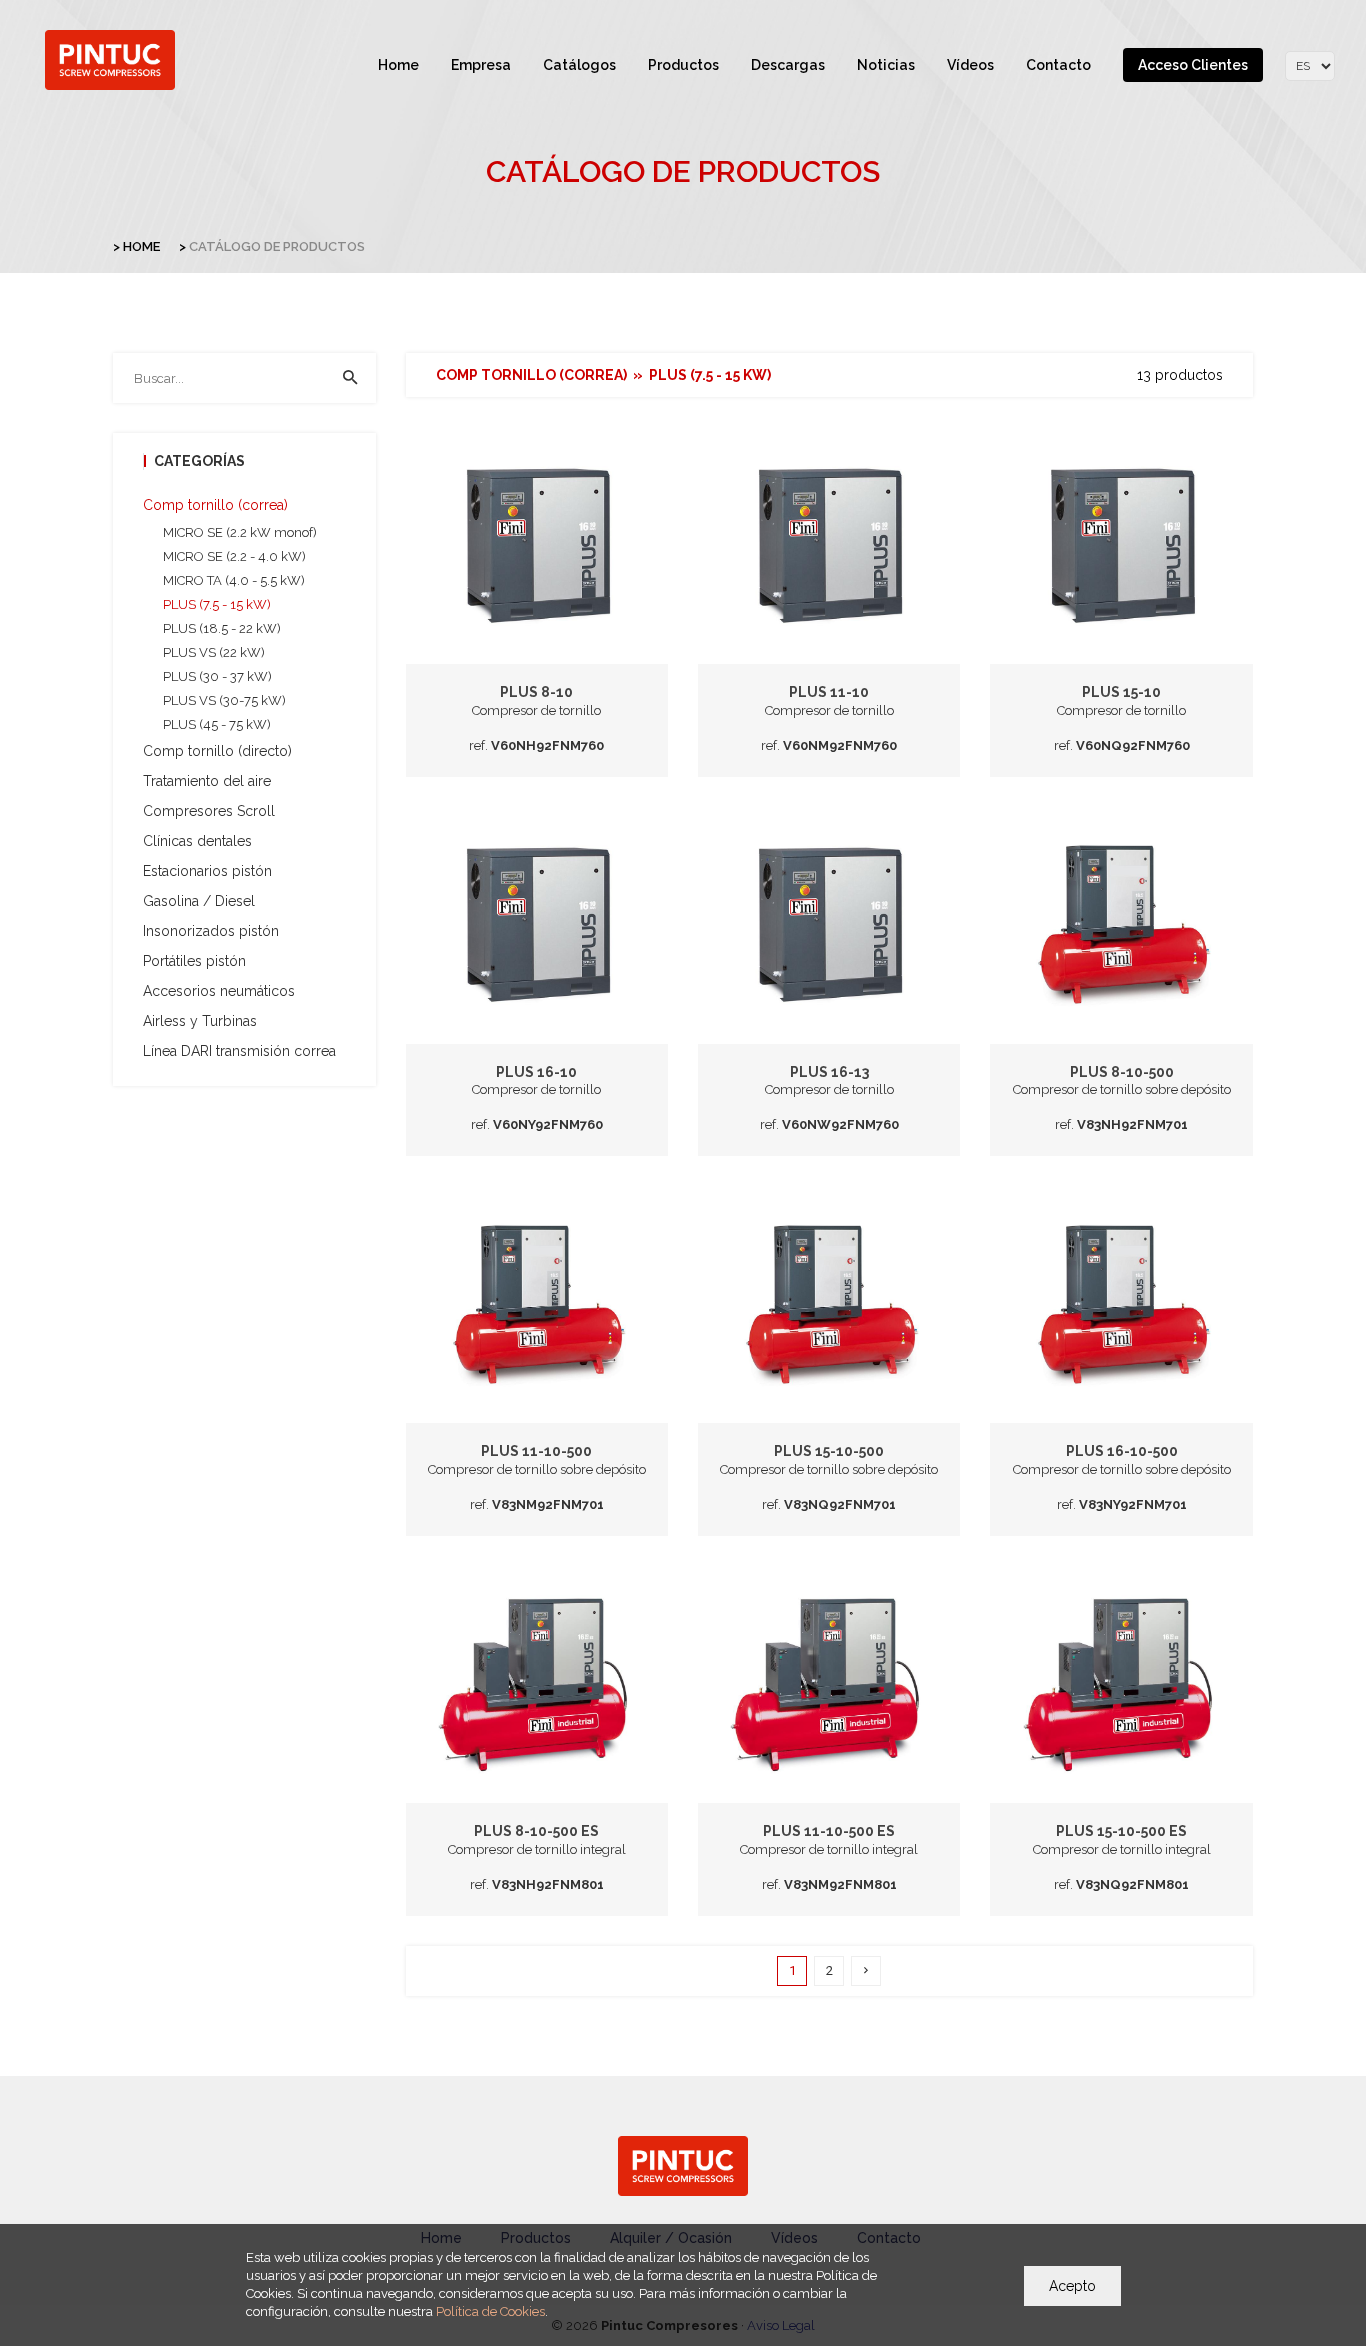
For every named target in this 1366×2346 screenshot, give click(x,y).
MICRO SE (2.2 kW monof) (240, 532)
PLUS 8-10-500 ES (536, 1831)
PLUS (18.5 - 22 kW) (222, 628)
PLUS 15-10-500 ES (1121, 1831)
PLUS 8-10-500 (1122, 1072)
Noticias (886, 65)
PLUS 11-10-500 (536, 1451)
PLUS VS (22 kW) (214, 652)
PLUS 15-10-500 (829, 1451)
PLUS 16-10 (536, 1072)
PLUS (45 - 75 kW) (217, 724)
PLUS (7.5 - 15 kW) (217, 604)
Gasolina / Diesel (199, 901)
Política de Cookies (490, 2311)
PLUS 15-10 (1121, 692)
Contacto (1058, 65)
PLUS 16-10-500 (1122, 1451)
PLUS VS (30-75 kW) (224, 700)
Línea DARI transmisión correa (239, 1051)
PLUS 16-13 (829, 1072)
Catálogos (579, 65)
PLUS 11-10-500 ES (829, 1831)
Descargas (788, 65)
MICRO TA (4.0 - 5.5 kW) (234, 580)
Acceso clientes (1193, 65)
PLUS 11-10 (829, 692)
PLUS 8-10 (536, 692)
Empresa (481, 65)
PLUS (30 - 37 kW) (217, 676)
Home (398, 65)
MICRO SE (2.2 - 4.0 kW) (234, 556)
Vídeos (970, 65)
